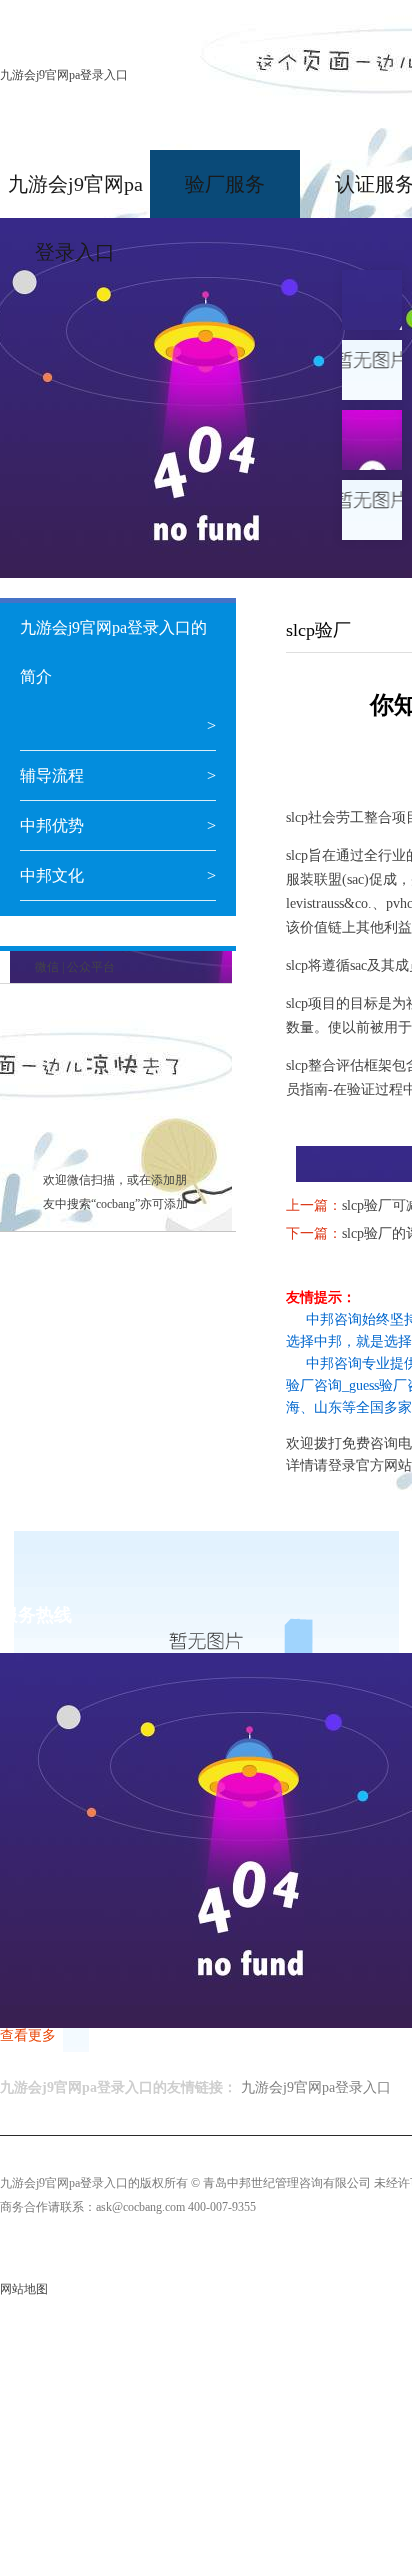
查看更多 (28, 2035)
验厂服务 (225, 184)
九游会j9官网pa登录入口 (64, 75)
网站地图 (24, 2289)
